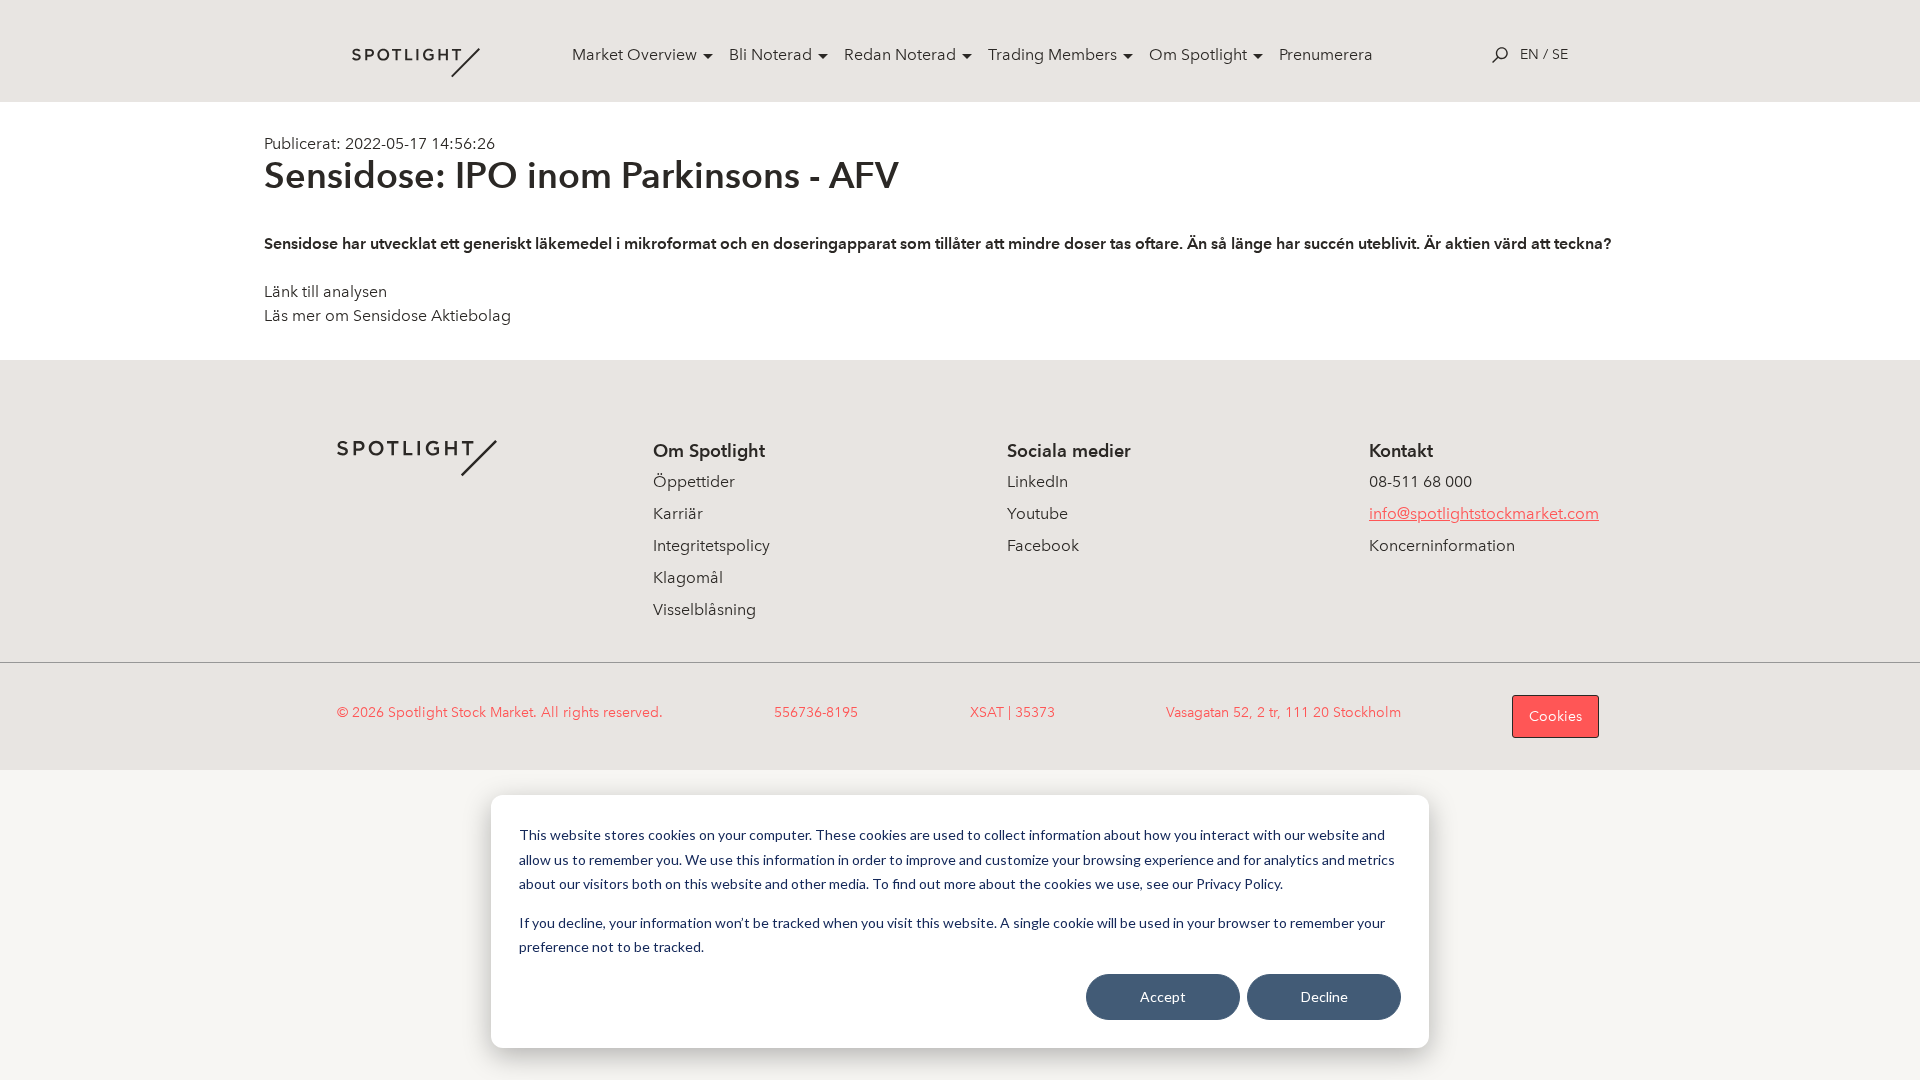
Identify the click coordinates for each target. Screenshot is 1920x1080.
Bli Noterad (770, 54)
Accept (1163, 996)
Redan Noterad (900, 54)
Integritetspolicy (711, 545)
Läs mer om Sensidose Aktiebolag (387, 315)
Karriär (678, 513)
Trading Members (1052, 54)
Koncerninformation (1442, 545)
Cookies (1555, 716)
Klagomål (688, 577)
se (1560, 54)
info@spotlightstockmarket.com (1484, 513)
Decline (1324, 996)
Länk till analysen (325, 291)
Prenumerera (1326, 54)
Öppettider (694, 481)
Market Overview (634, 54)
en (1529, 54)
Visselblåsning (704, 609)
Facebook (1043, 545)
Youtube (1037, 513)
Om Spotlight (1198, 54)
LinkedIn (1037, 481)
